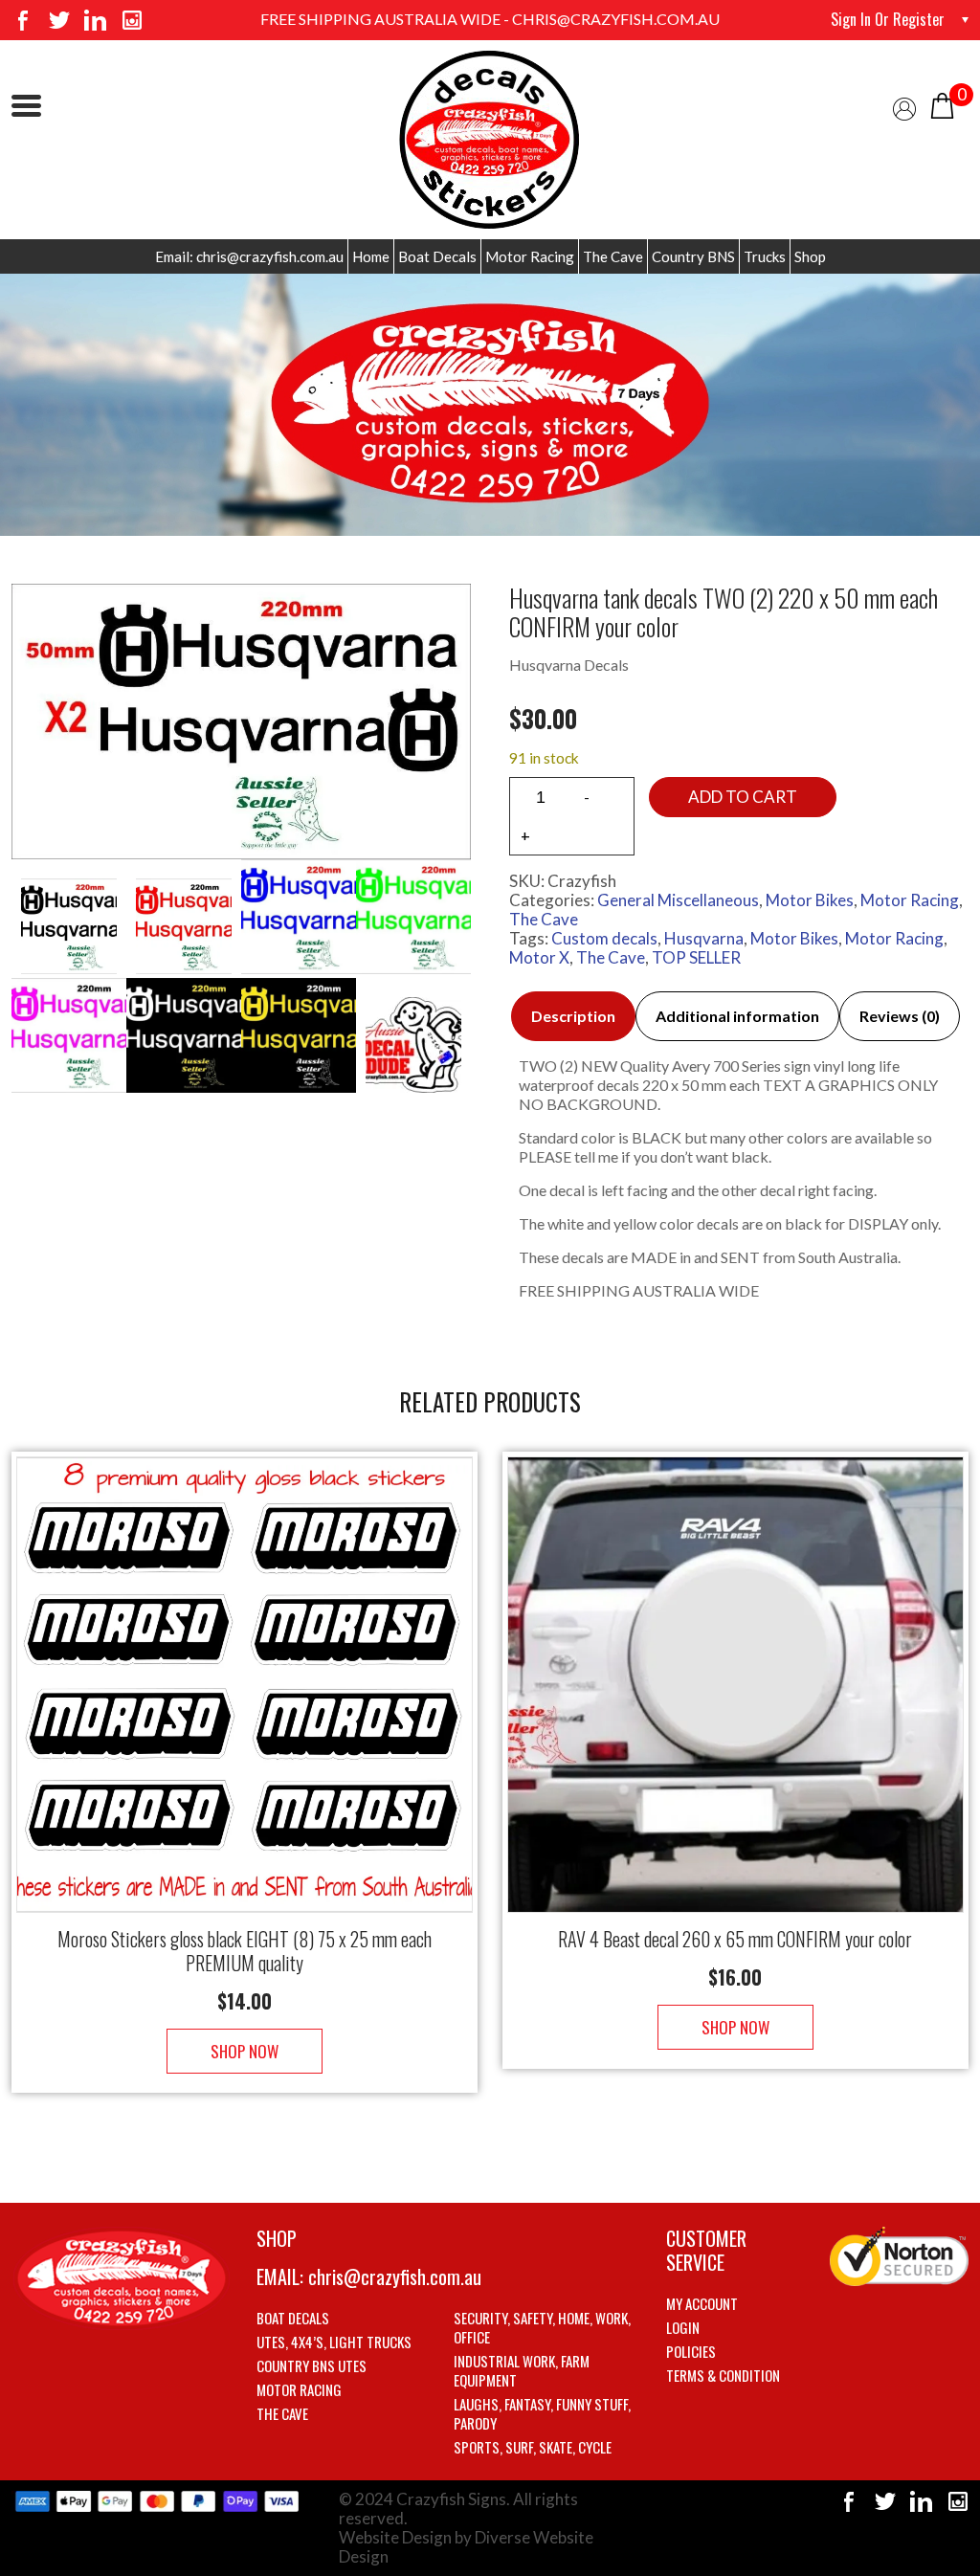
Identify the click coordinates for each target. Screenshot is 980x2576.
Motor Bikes (810, 900)
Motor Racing (530, 256)
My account (702, 2303)
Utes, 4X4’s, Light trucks (334, 2342)
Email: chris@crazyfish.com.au (249, 256)
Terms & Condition (723, 2375)
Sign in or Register (888, 19)
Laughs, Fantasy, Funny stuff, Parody (542, 2413)
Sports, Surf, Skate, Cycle (533, 2447)
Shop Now (245, 2051)
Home (371, 256)
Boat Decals (437, 256)
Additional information (737, 1016)
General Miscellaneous (678, 900)
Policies (691, 2351)
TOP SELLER (696, 957)
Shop (810, 256)
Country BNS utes (312, 2365)
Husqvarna (704, 938)
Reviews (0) (900, 1016)
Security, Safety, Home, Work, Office (542, 2327)
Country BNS (693, 256)
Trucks (765, 256)
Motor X (539, 957)
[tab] (573, 1016)
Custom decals (604, 938)
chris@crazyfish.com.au (395, 2276)
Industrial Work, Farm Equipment (522, 2370)
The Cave (613, 256)
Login (683, 2327)
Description (573, 1016)
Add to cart (743, 797)
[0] (942, 104)
